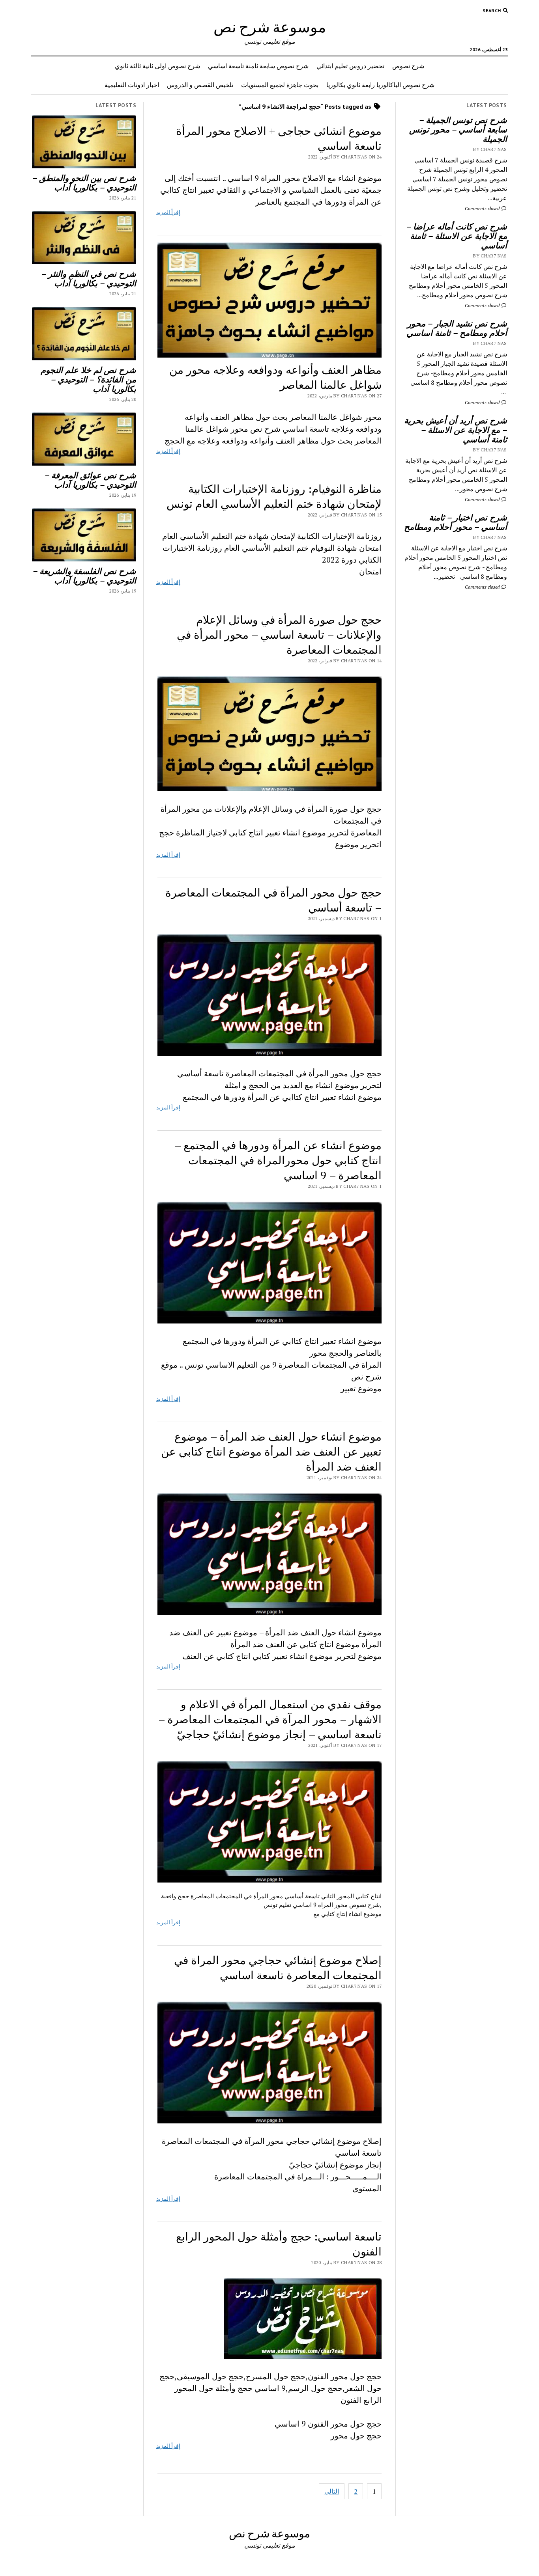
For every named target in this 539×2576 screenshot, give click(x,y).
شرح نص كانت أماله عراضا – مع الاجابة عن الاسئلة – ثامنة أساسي (457, 236)
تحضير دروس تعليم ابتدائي (350, 66)
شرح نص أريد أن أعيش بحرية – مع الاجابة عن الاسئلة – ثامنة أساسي (456, 430)
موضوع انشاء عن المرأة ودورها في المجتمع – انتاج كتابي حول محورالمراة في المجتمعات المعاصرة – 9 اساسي (278, 1160)
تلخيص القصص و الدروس (200, 85)
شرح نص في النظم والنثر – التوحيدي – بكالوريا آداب (89, 278)
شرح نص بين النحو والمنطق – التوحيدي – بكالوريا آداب (84, 183)
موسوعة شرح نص (270, 27)
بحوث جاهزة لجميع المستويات (280, 85)
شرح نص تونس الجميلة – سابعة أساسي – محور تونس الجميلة (458, 129)
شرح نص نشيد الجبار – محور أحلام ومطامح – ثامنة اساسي (457, 328)
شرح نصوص (408, 66)
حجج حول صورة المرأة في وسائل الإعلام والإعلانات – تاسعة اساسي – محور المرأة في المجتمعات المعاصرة (279, 635)
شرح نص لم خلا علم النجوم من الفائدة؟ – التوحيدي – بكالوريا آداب (88, 379)
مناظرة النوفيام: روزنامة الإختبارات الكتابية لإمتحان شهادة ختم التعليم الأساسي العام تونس (274, 496)
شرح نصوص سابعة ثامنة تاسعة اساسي (258, 66)
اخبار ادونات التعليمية (132, 85)
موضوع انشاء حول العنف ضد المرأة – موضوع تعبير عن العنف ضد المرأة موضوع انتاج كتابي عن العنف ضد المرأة (271, 1451)
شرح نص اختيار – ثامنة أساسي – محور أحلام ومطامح (456, 522)
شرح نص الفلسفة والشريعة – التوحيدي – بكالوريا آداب (84, 576)
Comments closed (483, 208)
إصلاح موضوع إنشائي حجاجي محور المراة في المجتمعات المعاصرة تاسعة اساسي (278, 1967)
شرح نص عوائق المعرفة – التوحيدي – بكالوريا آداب (90, 480)
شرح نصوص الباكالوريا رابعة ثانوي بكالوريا (380, 85)
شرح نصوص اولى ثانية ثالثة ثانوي (157, 66)
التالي (332, 2491)
